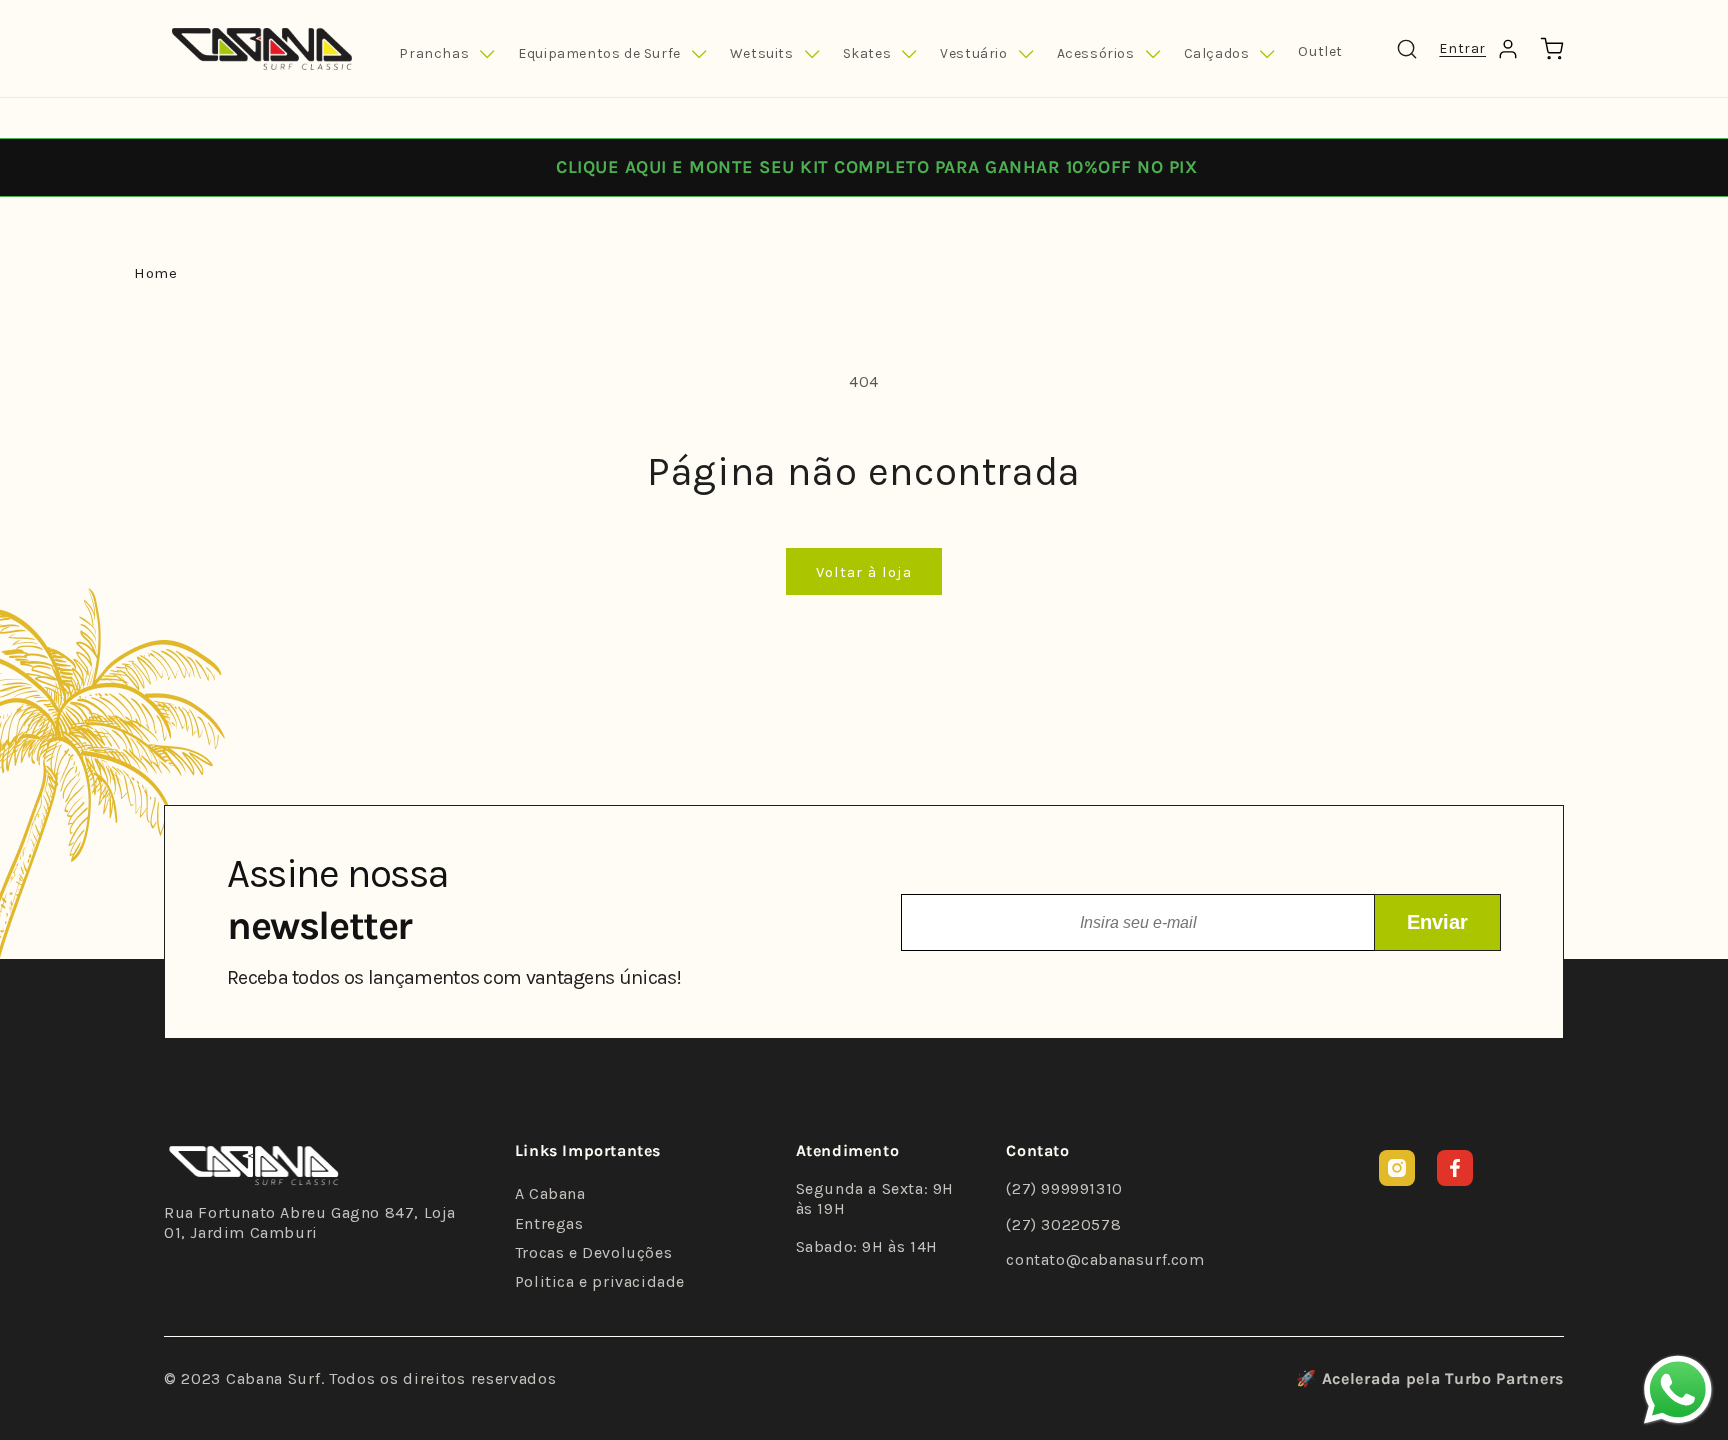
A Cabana (550, 1193)
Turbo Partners (1504, 1378)
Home (155, 273)
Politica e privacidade (600, 1281)
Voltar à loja (864, 572)
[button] (446, 54)
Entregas (549, 1223)
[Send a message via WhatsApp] (1678, 1390)
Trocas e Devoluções (593, 1252)
